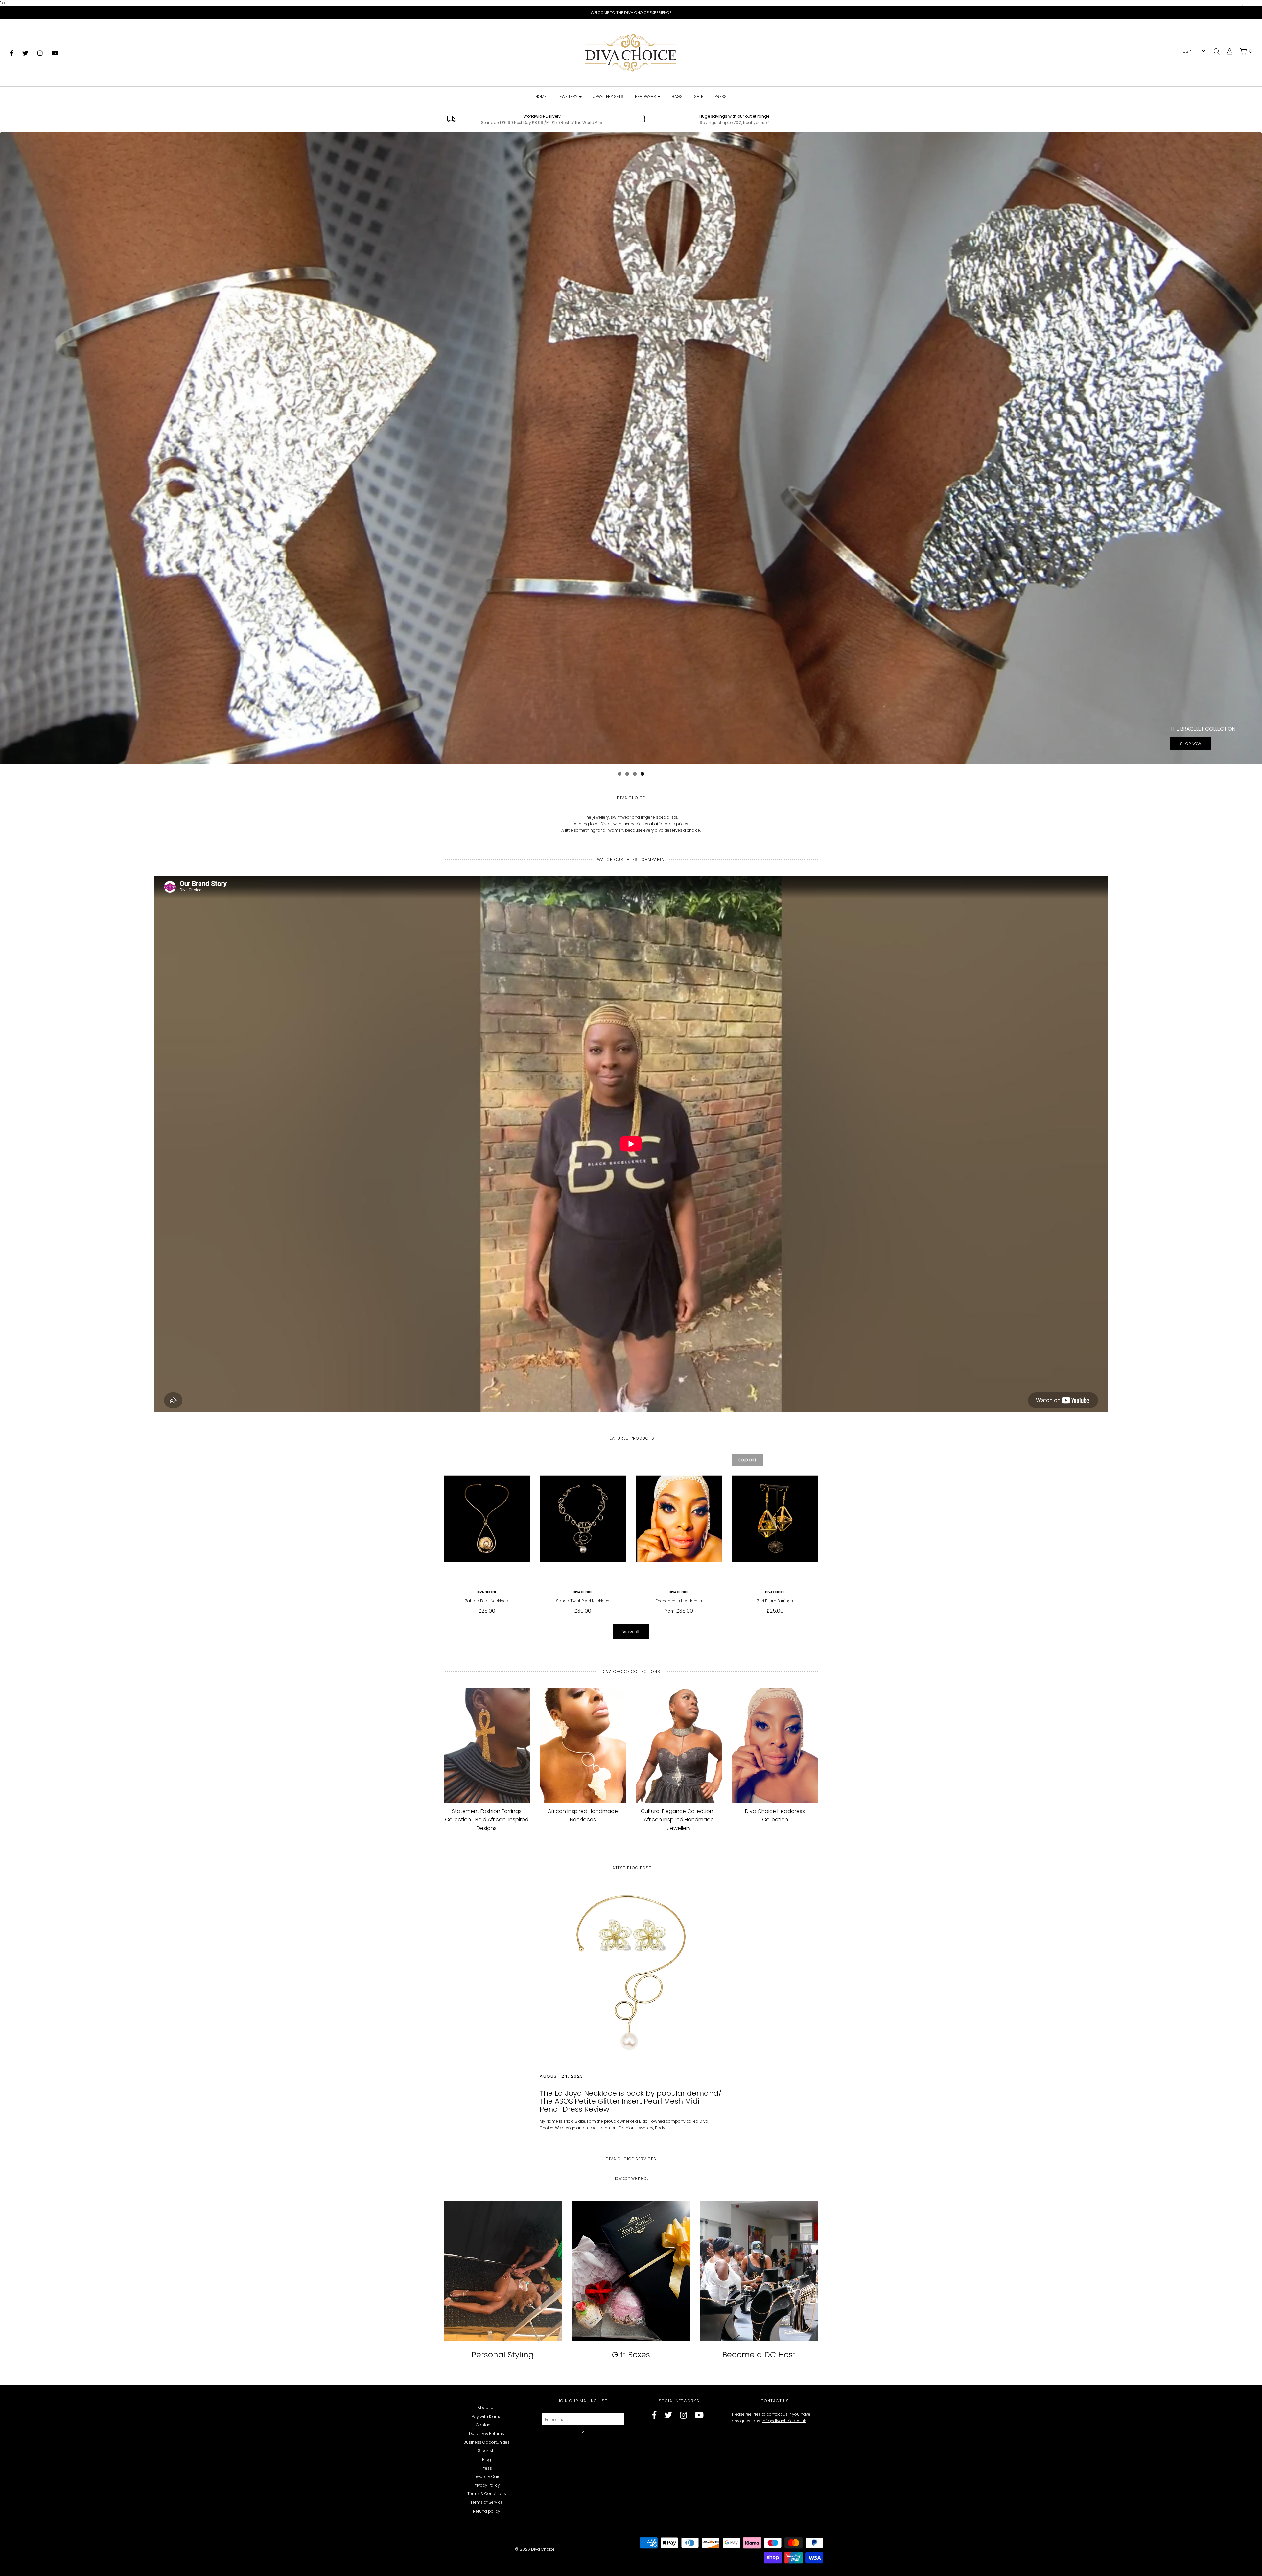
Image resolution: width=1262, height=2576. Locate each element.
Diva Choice (487, 1592)
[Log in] (1227, 51)
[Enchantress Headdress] (679, 1519)
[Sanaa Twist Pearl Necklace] (583, 1519)
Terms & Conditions (487, 2494)
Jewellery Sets (608, 96)
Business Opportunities (487, 2442)
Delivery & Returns (487, 2434)
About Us (487, 2408)
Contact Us (487, 2425)
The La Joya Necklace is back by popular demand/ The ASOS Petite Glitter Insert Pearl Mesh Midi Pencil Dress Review (631, 2101)
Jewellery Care (487, 2477)
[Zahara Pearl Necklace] (487, 1519)
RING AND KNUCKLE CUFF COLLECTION (627, 439)
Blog (487, 2459)
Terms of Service (487, 2502)
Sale (699, 96)
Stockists (487, 2451)
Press (721, 96)
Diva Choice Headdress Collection (775, 1816)
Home (541, 96)
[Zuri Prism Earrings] (775, 1519)
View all (631, 1632)
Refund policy (487, 2511)
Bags (677, 96)
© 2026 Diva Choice (535, 2549)
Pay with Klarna (487, 2416)
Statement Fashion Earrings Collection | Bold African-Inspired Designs (487, 1820)
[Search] (1217, 51)
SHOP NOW (627, 453)
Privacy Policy (487, 2485)
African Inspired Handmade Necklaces (583, 1816)
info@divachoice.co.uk (784, 2421)
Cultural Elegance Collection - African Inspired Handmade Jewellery (679, 1820)
